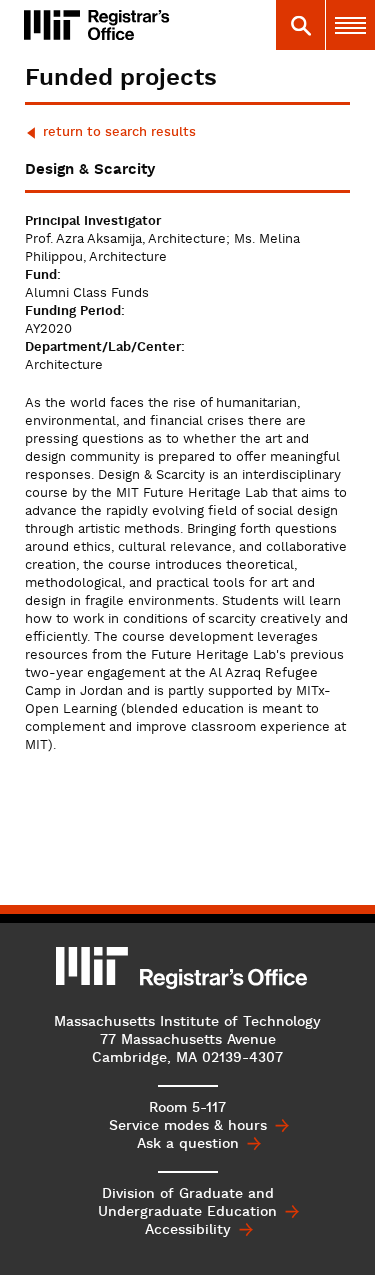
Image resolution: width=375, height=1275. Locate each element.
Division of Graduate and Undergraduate (187, 1203)
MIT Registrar (148, 25)
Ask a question (188, 1144)
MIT (93, 966)
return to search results (119, 132)
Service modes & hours (188, 1126)
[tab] (300, 25)
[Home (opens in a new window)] (52, 25)
